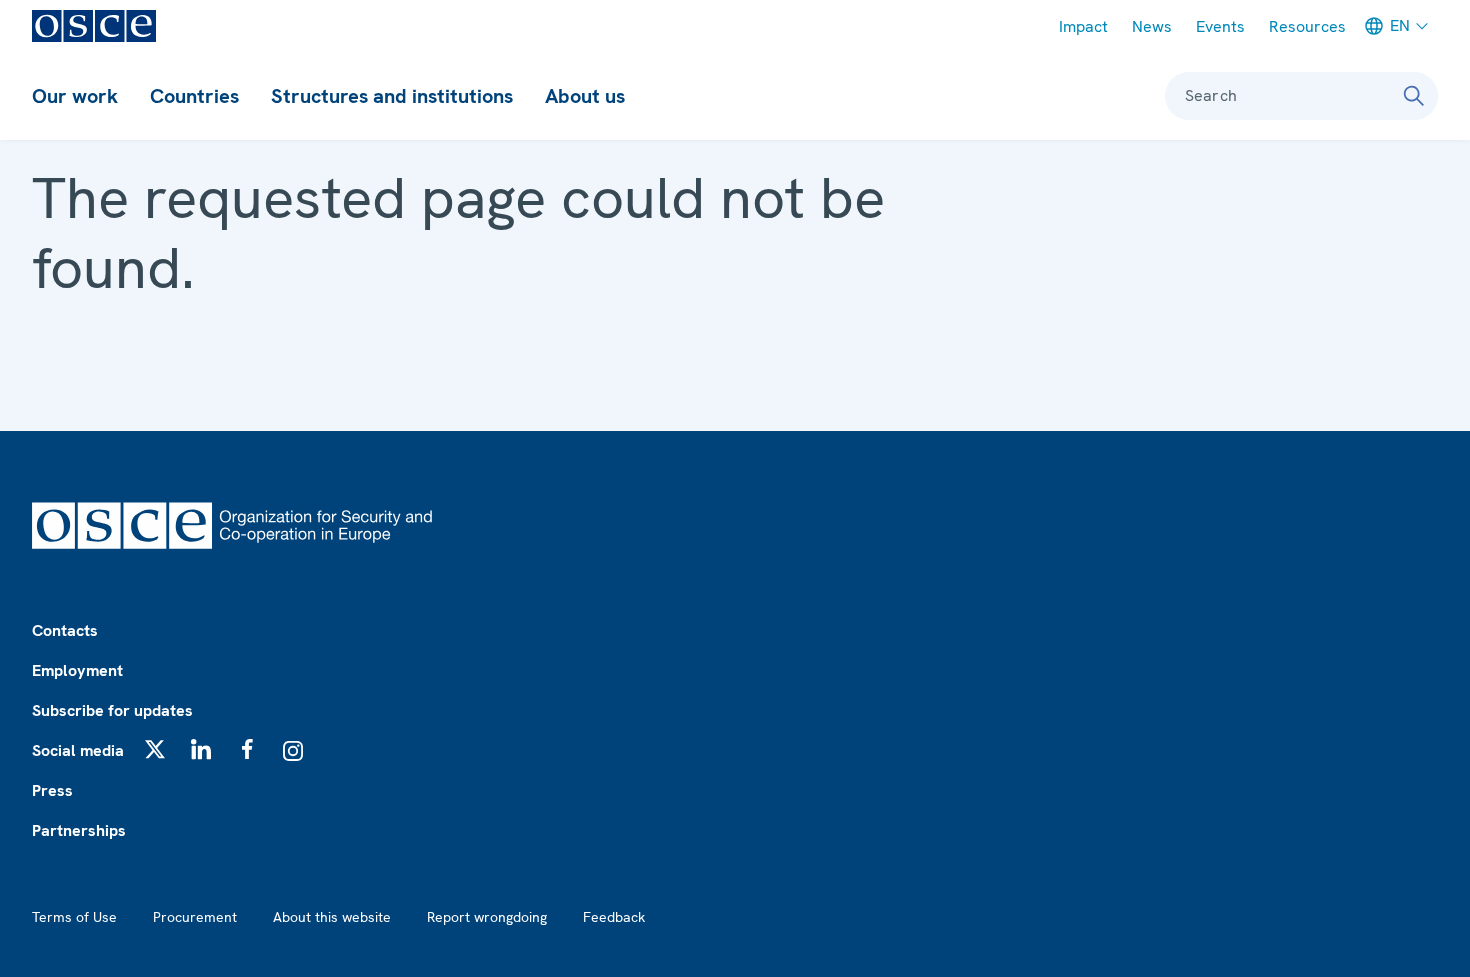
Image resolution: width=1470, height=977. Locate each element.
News (1152, 26)
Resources (1307, 26)
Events (1220, 26)
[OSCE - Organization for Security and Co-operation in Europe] (94, 26)
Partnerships (79, 830)
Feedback (614, 917)
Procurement (195, 917)
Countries (194, 96)
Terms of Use (74, 917)
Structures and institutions (392, 96)
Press (52, 790)
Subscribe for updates (112, 710)
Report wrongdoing (487, 917)
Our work (75, 96)
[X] (155, 749)
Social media (78, 750)
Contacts (65, 630)
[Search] (1414, 96)
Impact (1083, 26)
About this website (332, 917)
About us (585, 96)
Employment (77, 670)
